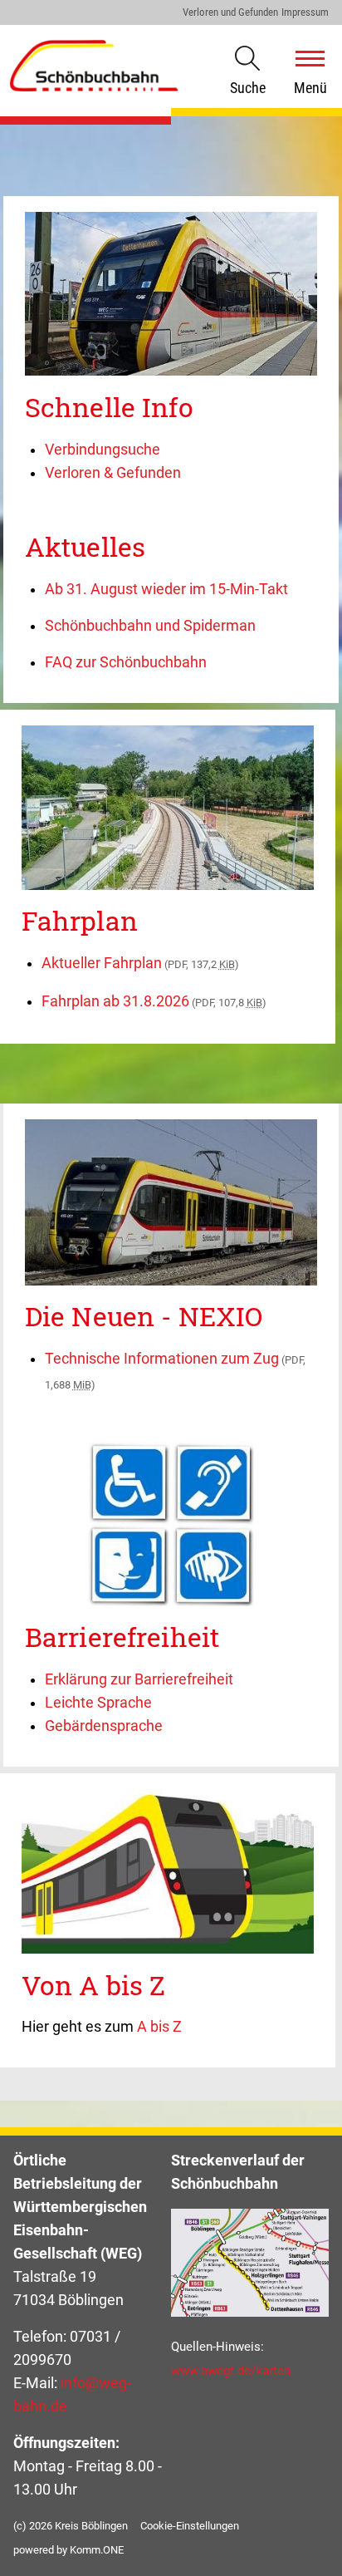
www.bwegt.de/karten (231, 2371)
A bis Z (159, 2027)
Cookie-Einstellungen (190, 2526)
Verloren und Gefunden (230, 12)
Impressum (305, 12)
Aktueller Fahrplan (140, 963)
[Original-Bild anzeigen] (171, 371)
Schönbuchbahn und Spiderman (150, 626)
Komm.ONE (97, 2550)
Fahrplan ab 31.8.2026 (154, 1001)
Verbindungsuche (103, 450)
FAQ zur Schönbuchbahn (126, 662)
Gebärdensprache (104, 1726)
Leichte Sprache (98, 1703)
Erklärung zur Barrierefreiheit (139, 1679)
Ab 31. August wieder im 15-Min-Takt (166, 589)
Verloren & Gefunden (113, 473)
